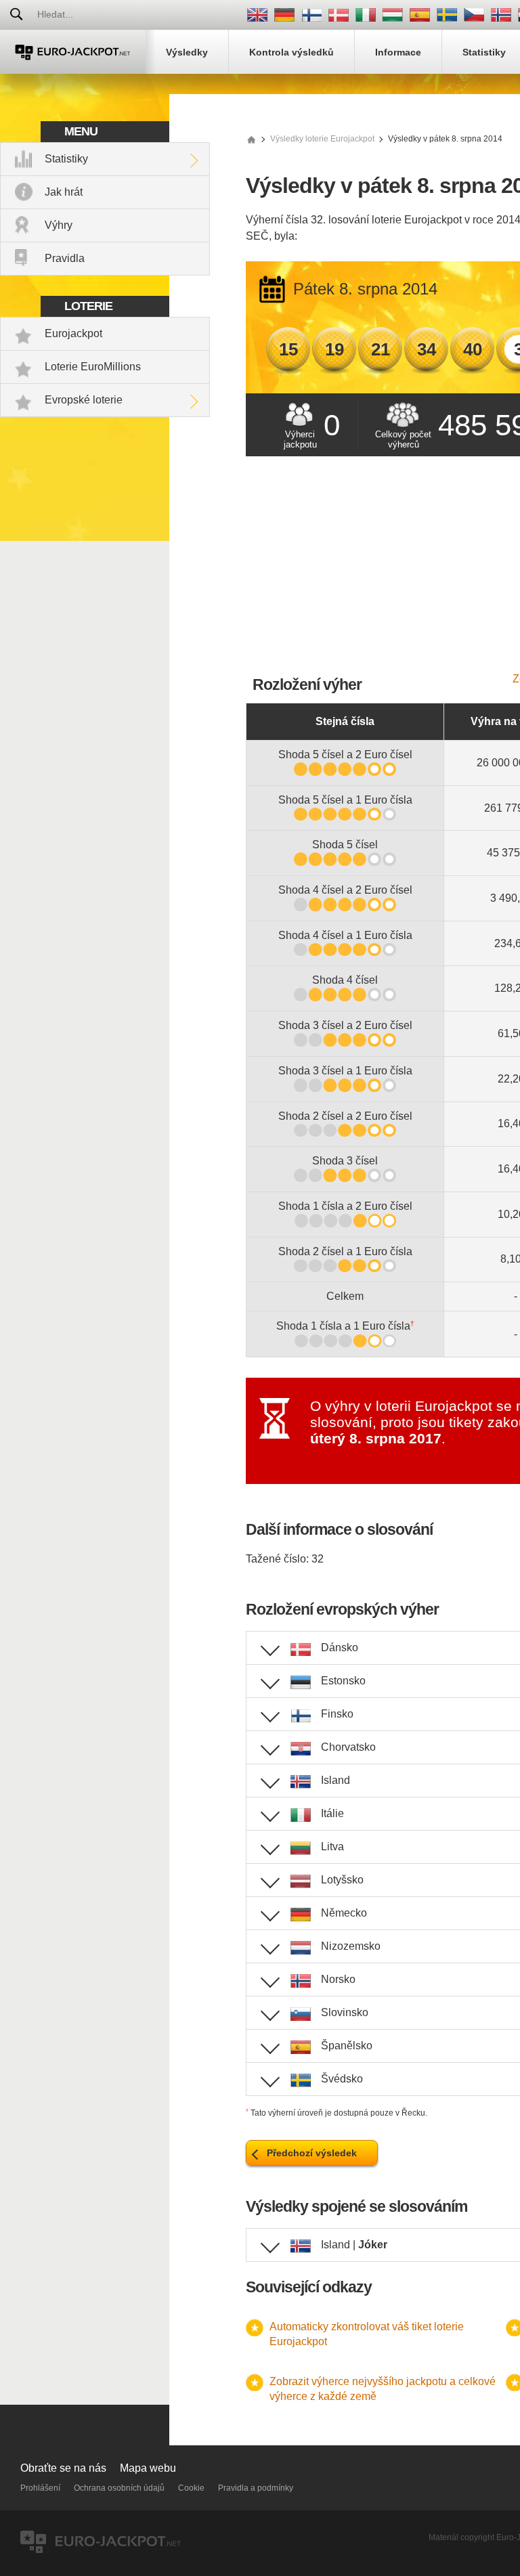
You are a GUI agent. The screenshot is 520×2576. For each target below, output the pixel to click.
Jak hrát (64, 192)
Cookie (191, 2488)
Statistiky (66, 159)
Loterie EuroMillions (93, 367)
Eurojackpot (73, 333)
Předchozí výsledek (312, 2153)
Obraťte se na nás (63, 2468)
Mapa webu (148, 2468)
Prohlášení (40, 2488)
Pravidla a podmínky (256, 2488)
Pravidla (65, 258)
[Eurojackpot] (73, 52)
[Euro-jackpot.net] (251, 139)
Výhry (59, 225)
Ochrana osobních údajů (119, 2488)
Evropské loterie (84, 400)
